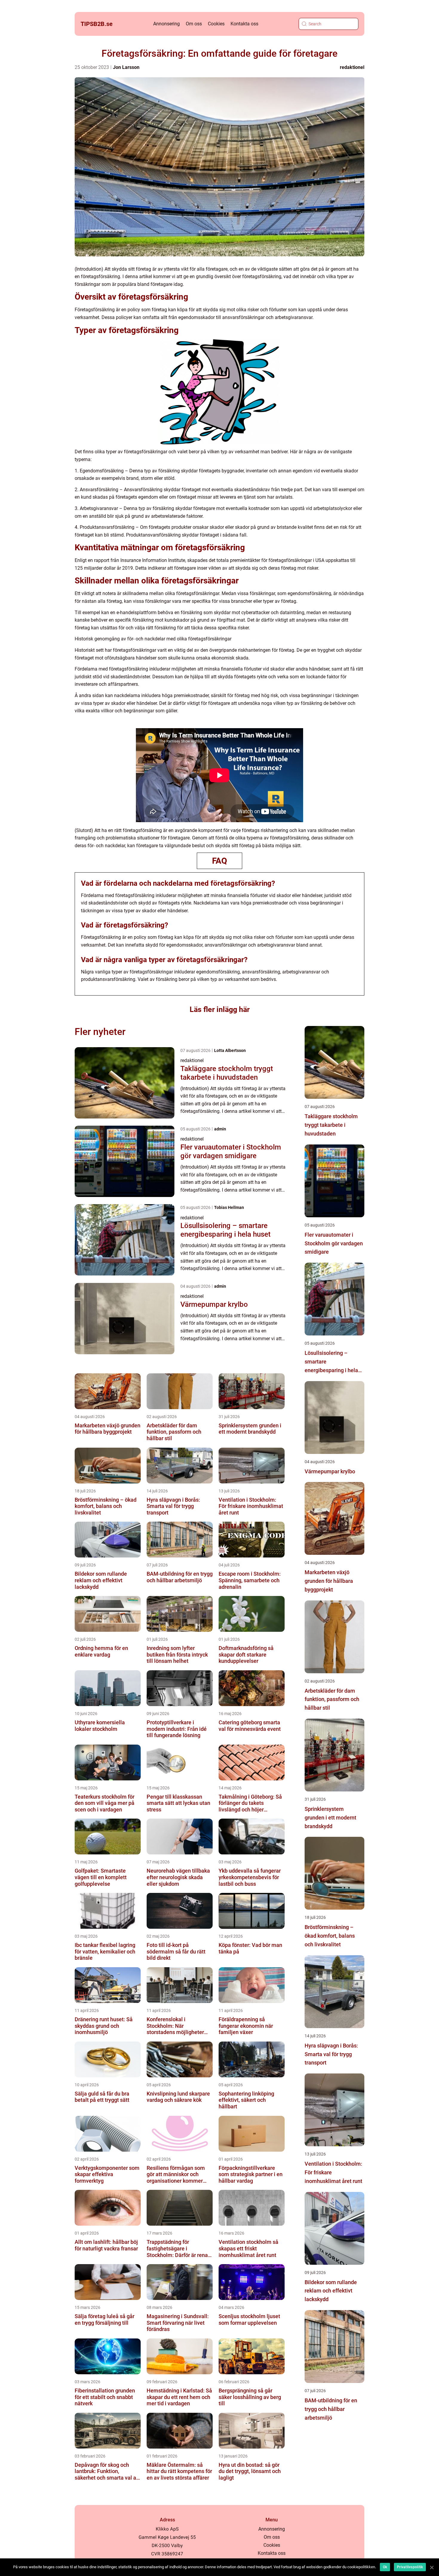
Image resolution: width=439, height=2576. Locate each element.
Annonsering (166, 24)
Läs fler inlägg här (220, 1009)
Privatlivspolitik (410, 2567)
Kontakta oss (244, 24)
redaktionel (352, 67)
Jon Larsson (126, 67)
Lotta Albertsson (230, 1050)
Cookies (216, 24)
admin (220, 1129)
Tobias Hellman (229, 1207)
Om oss (194, 24)
